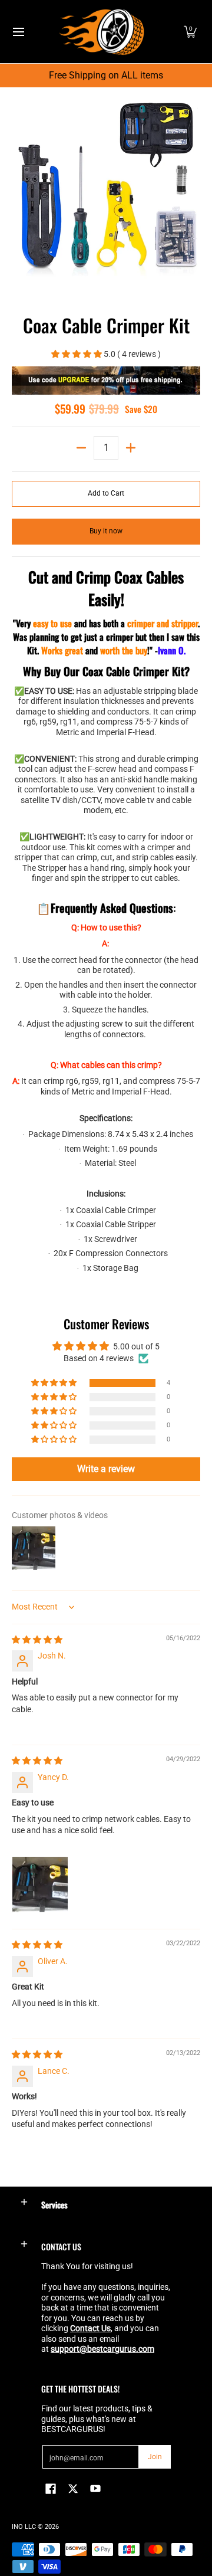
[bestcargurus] (102, 32)
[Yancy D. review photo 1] (40, 1885)
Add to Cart (106, 493)
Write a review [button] (106, 1469)
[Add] (131, 448)
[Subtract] (81, 448)
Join (155, 2457)
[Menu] (18, 32)
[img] (37, 1640)
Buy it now (106, 531)
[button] (190, 32)
